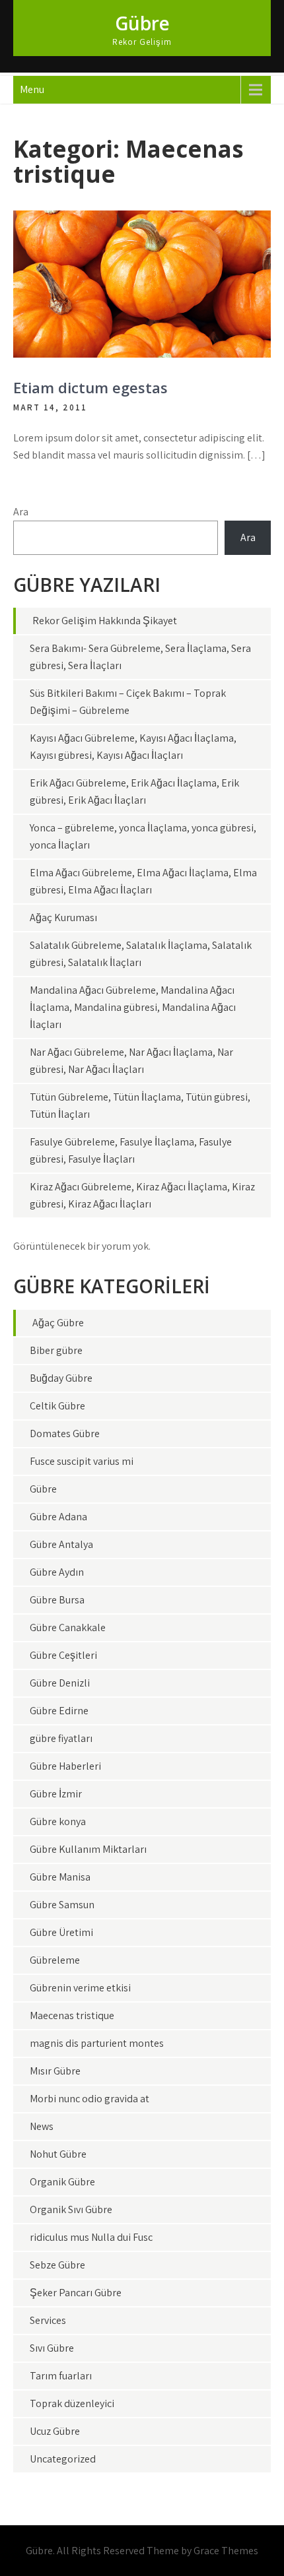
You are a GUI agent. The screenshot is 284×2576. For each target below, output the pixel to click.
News (42, 2126)
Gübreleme (55, 1960)
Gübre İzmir (56, 1794)
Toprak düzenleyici (72, 2403)
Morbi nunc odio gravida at (89, 2099)
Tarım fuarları (61, 2376)
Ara (21, 512)
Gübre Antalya (61, 1544)
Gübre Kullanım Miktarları (88, 1849)
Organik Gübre (62, 2182)
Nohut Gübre (58, 2154)
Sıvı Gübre (52, 2348)
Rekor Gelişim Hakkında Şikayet (105, 621)
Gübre (142, 23)
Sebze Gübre (57, 2265)
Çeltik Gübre (57, 1406)
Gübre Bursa (57, 1600)
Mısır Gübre (55, 2071)
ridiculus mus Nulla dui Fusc (91, 2237)
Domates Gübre (65, 1433)
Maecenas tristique (72, 2015)
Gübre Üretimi (61, 1932)
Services (48, 2320)
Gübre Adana (58, 1517)
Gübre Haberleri (65, 1766)
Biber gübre (56, 1350)
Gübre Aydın (57, 1572)
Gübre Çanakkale (68, 1627)
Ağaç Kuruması (63, 918)
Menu (32, 89)
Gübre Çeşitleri (63, 1655)
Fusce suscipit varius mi (82, 1461)
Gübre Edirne (59, 1711)
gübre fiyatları (61, 1738)
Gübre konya (58, 1821)
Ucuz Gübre (55, 2431)
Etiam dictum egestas (90, 387)
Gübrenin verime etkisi (80, 1988)
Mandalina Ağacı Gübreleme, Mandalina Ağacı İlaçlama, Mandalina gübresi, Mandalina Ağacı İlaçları (133, 1007)
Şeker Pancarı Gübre (76, 2293)
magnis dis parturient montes (97, 2043)
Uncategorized (63, 2459)
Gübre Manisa (60, 1877)
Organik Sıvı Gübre (71, 2209)
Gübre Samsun (62, 1905)
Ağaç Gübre (58, 1323)
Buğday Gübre (61, 1378)
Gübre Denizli (60, 1683)
